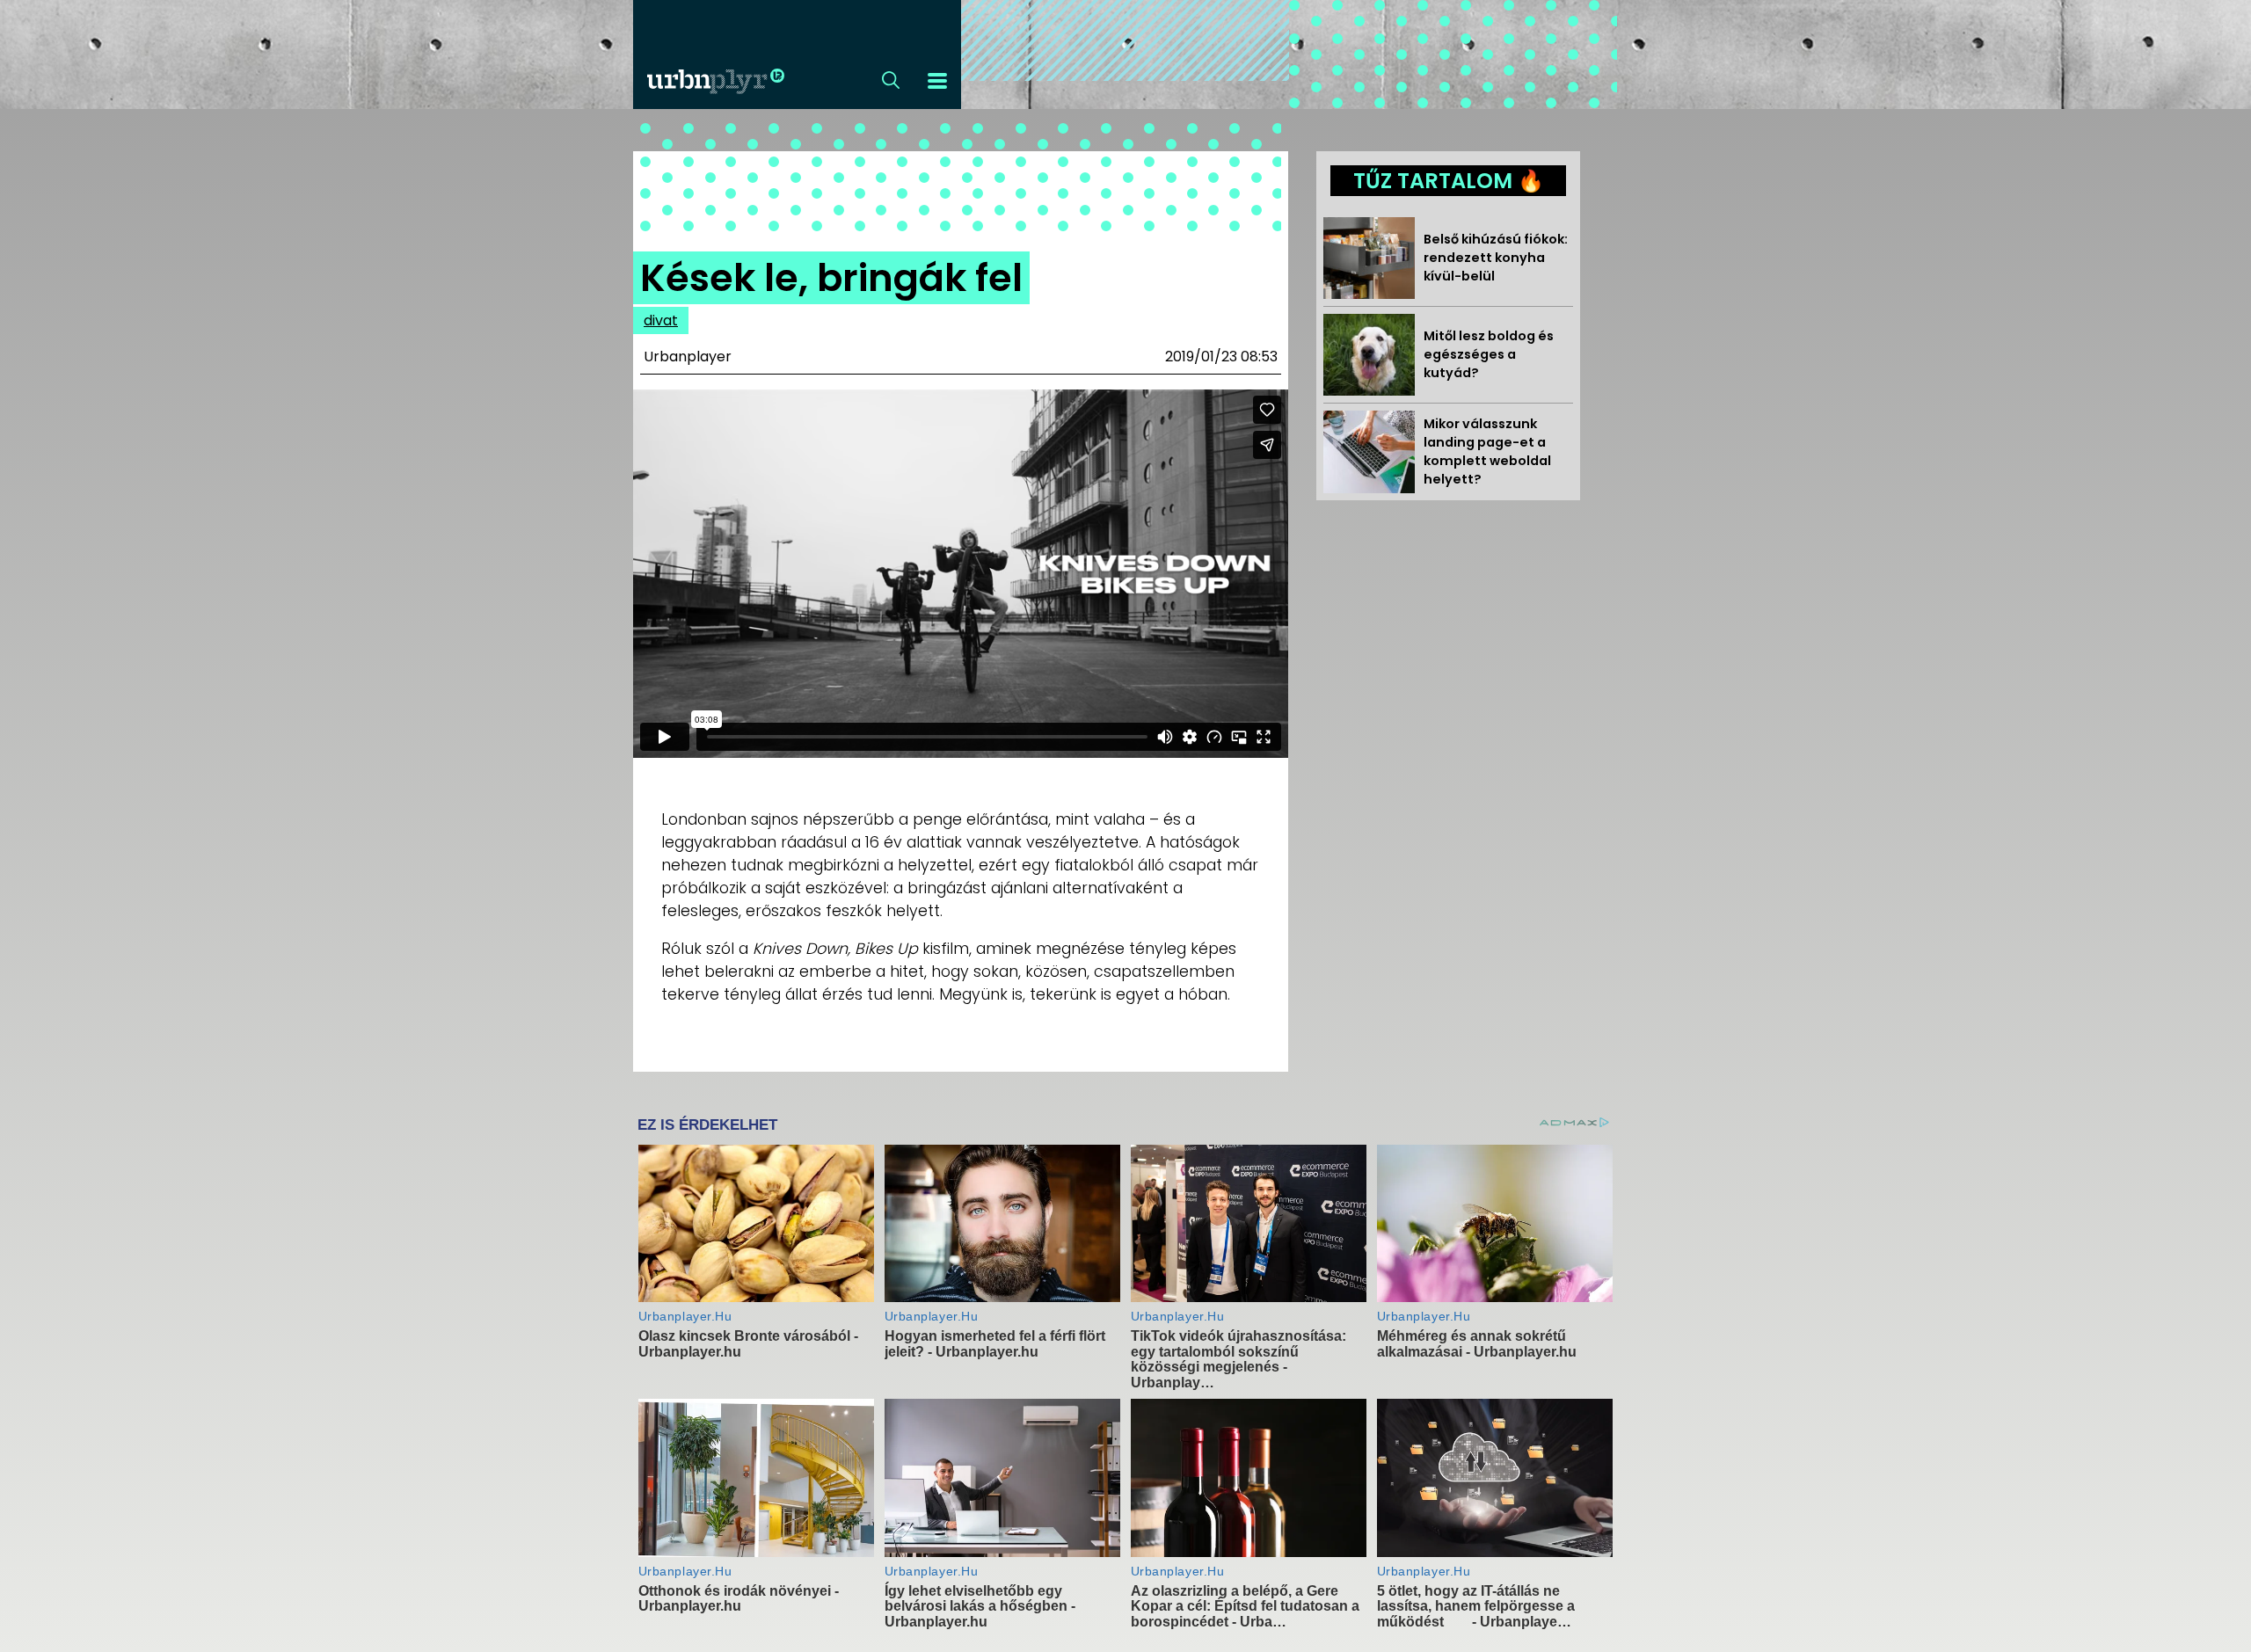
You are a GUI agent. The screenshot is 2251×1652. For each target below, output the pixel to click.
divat (661, 320)
